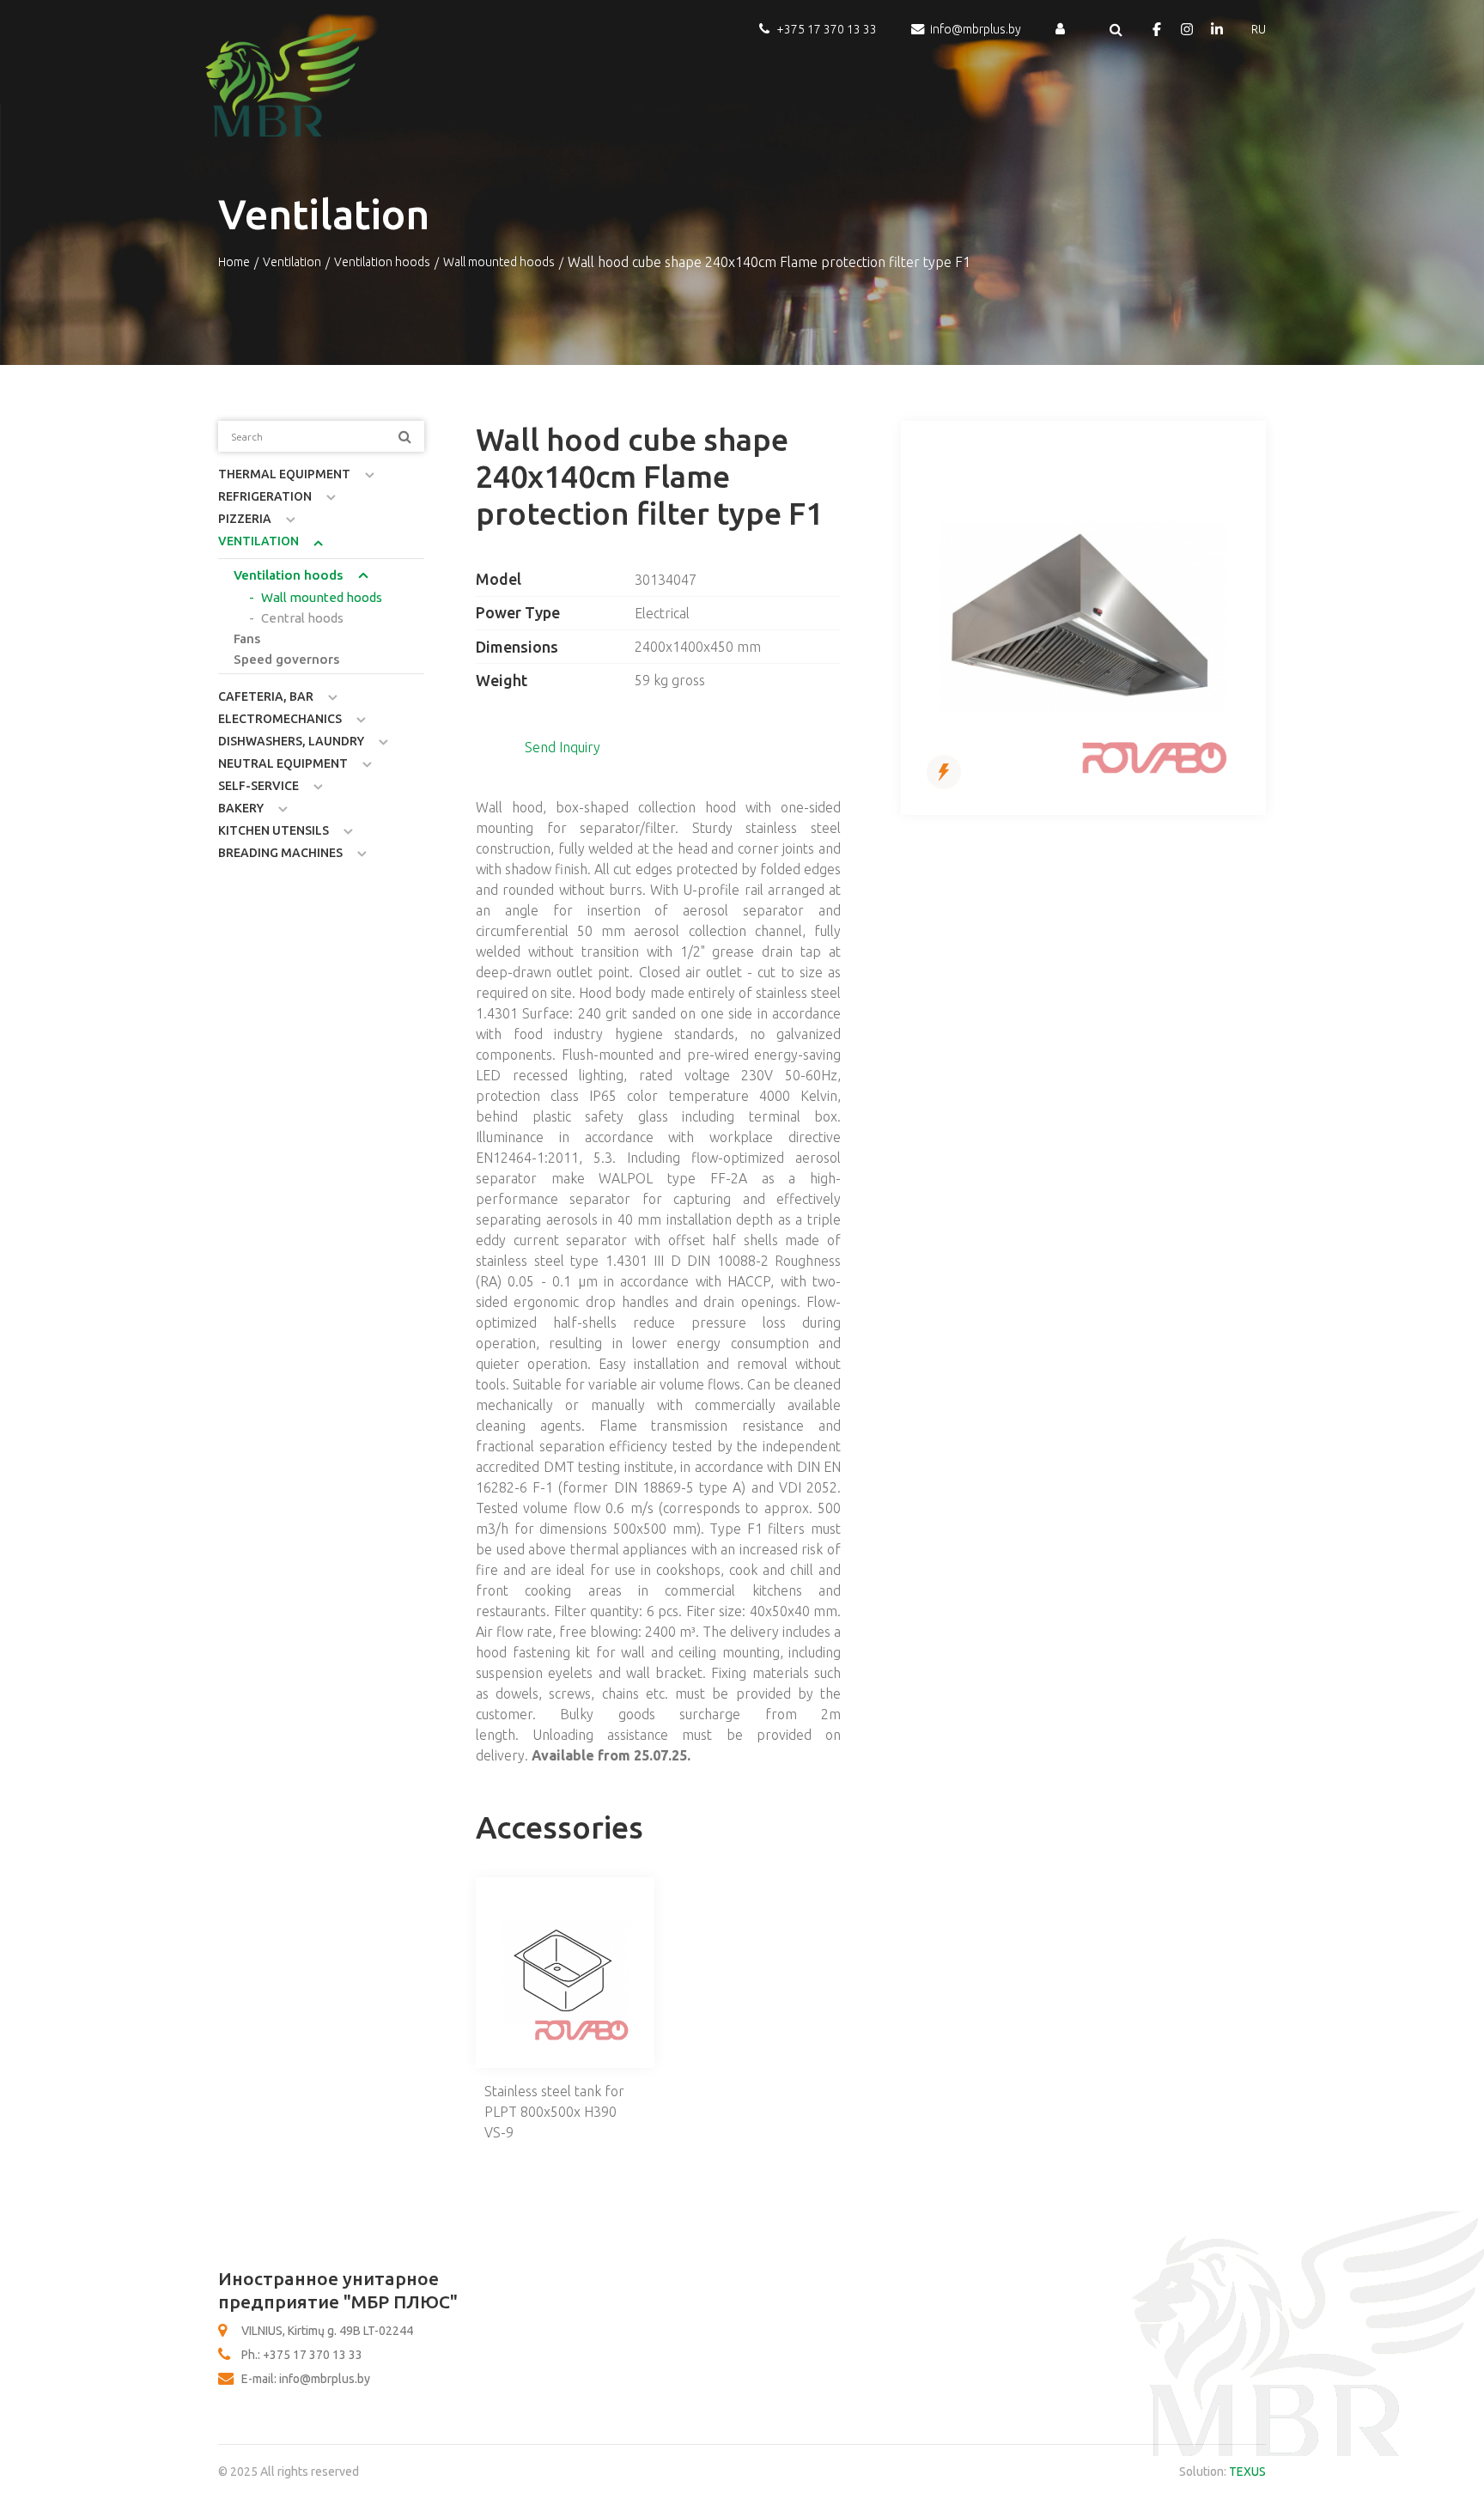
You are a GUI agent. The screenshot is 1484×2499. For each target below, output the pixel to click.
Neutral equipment (283, 763)
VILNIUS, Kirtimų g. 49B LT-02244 (327, 2331)
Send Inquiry (563, 747)
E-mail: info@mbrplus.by (306, 2379)
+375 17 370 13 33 (827, 29)
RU (1259, 29)
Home (234, 262)
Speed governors (286, 659)
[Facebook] (1157, 29)
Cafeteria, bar (266, 696)
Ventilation (292, 262)
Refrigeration (265, 496)
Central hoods (302, 618)
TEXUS (1247, 2472)
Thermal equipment (284, 474)
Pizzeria (245, 519)
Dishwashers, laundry (291, 741)
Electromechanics (280, 719)
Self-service (258, 786)
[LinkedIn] (1217, 29)
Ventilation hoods (382, 262)
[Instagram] (1187, 29)
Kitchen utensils (274, 830)
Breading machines (280, 853)
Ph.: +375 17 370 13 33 (302, 2355)
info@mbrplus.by (976, 29)
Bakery (241, 808)
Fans (247, 638)
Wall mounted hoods (499, 262)
